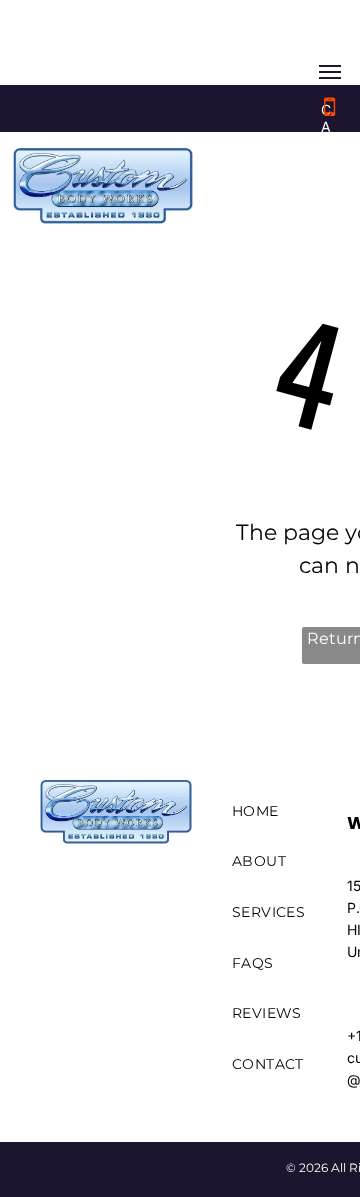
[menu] (330, 72)
